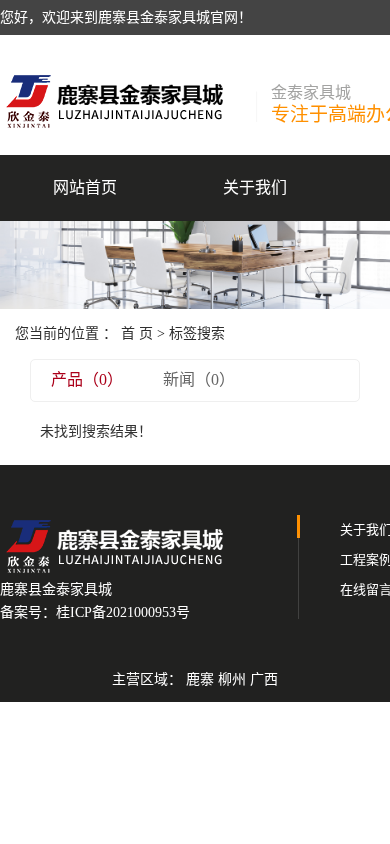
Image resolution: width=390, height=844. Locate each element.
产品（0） (87, 379)
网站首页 (85, 187)
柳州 (232, 679)
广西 (264, 679)
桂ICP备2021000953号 (123, 612)
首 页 (137, 333)
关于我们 (255, 187)
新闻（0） (199, 379)
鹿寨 (200, 679)
